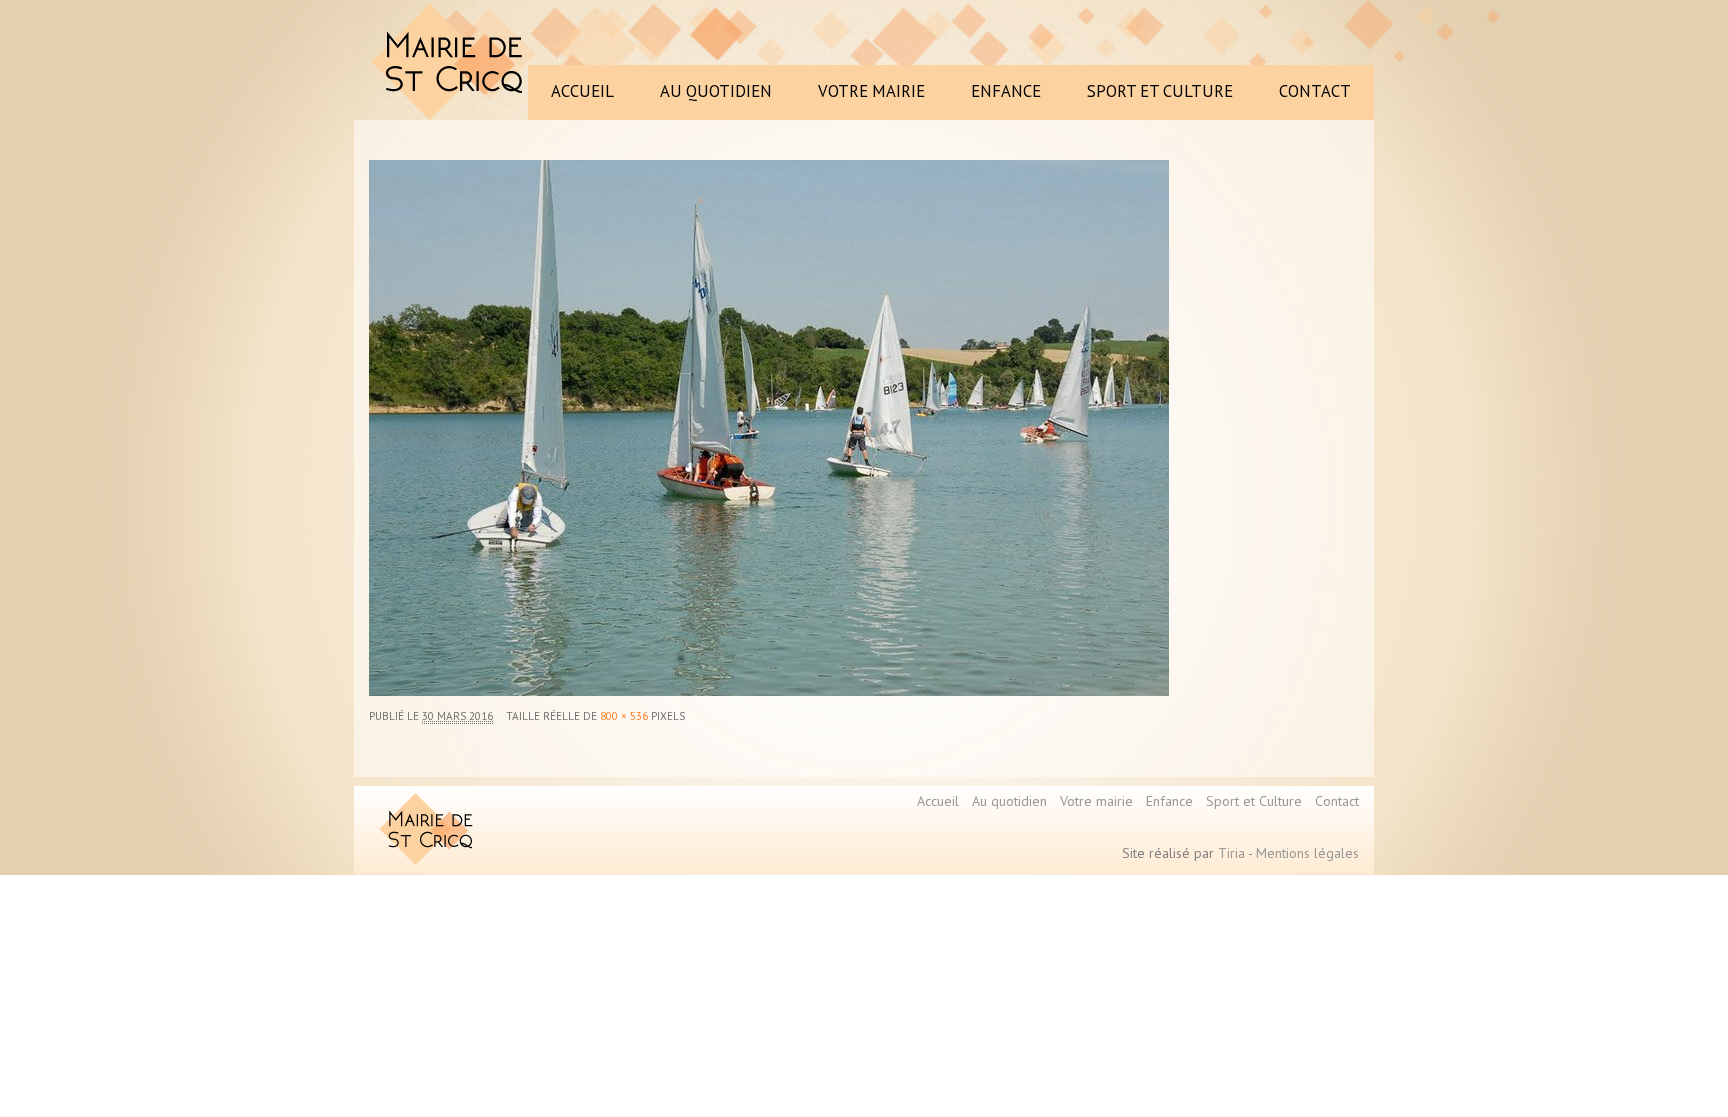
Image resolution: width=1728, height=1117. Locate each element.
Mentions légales (1307, 853)
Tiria (1231, 853)
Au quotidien (1009, 801)
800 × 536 (624, 716)
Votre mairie (1096, 801)
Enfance (1169, 801)
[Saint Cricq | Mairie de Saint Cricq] (451, 62)
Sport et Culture (1254, 801)
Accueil (938, 801)
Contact (1337, 801)
